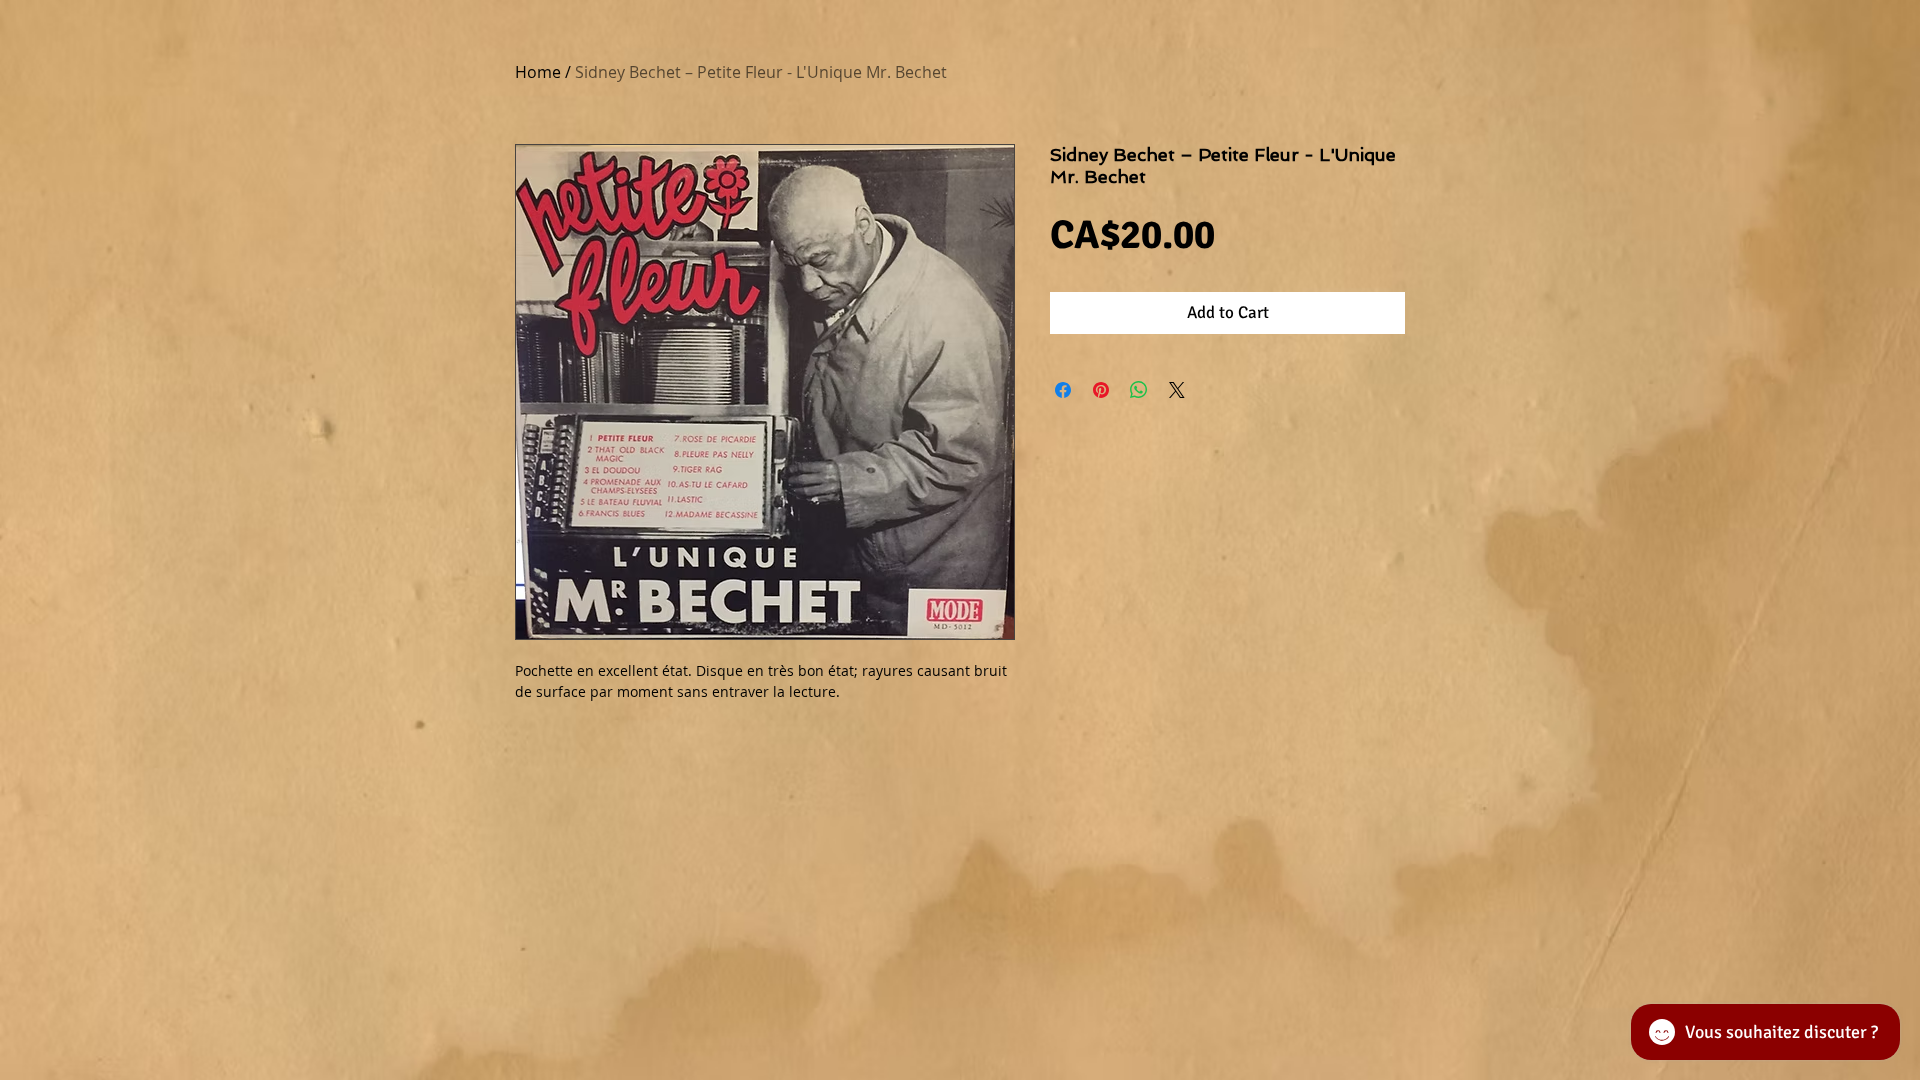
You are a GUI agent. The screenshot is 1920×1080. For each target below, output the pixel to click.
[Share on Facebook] (1063, 390)
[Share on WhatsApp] (1139, 390)
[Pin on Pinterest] (1101, 390)
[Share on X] (1177, 390)
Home (538, 72)
